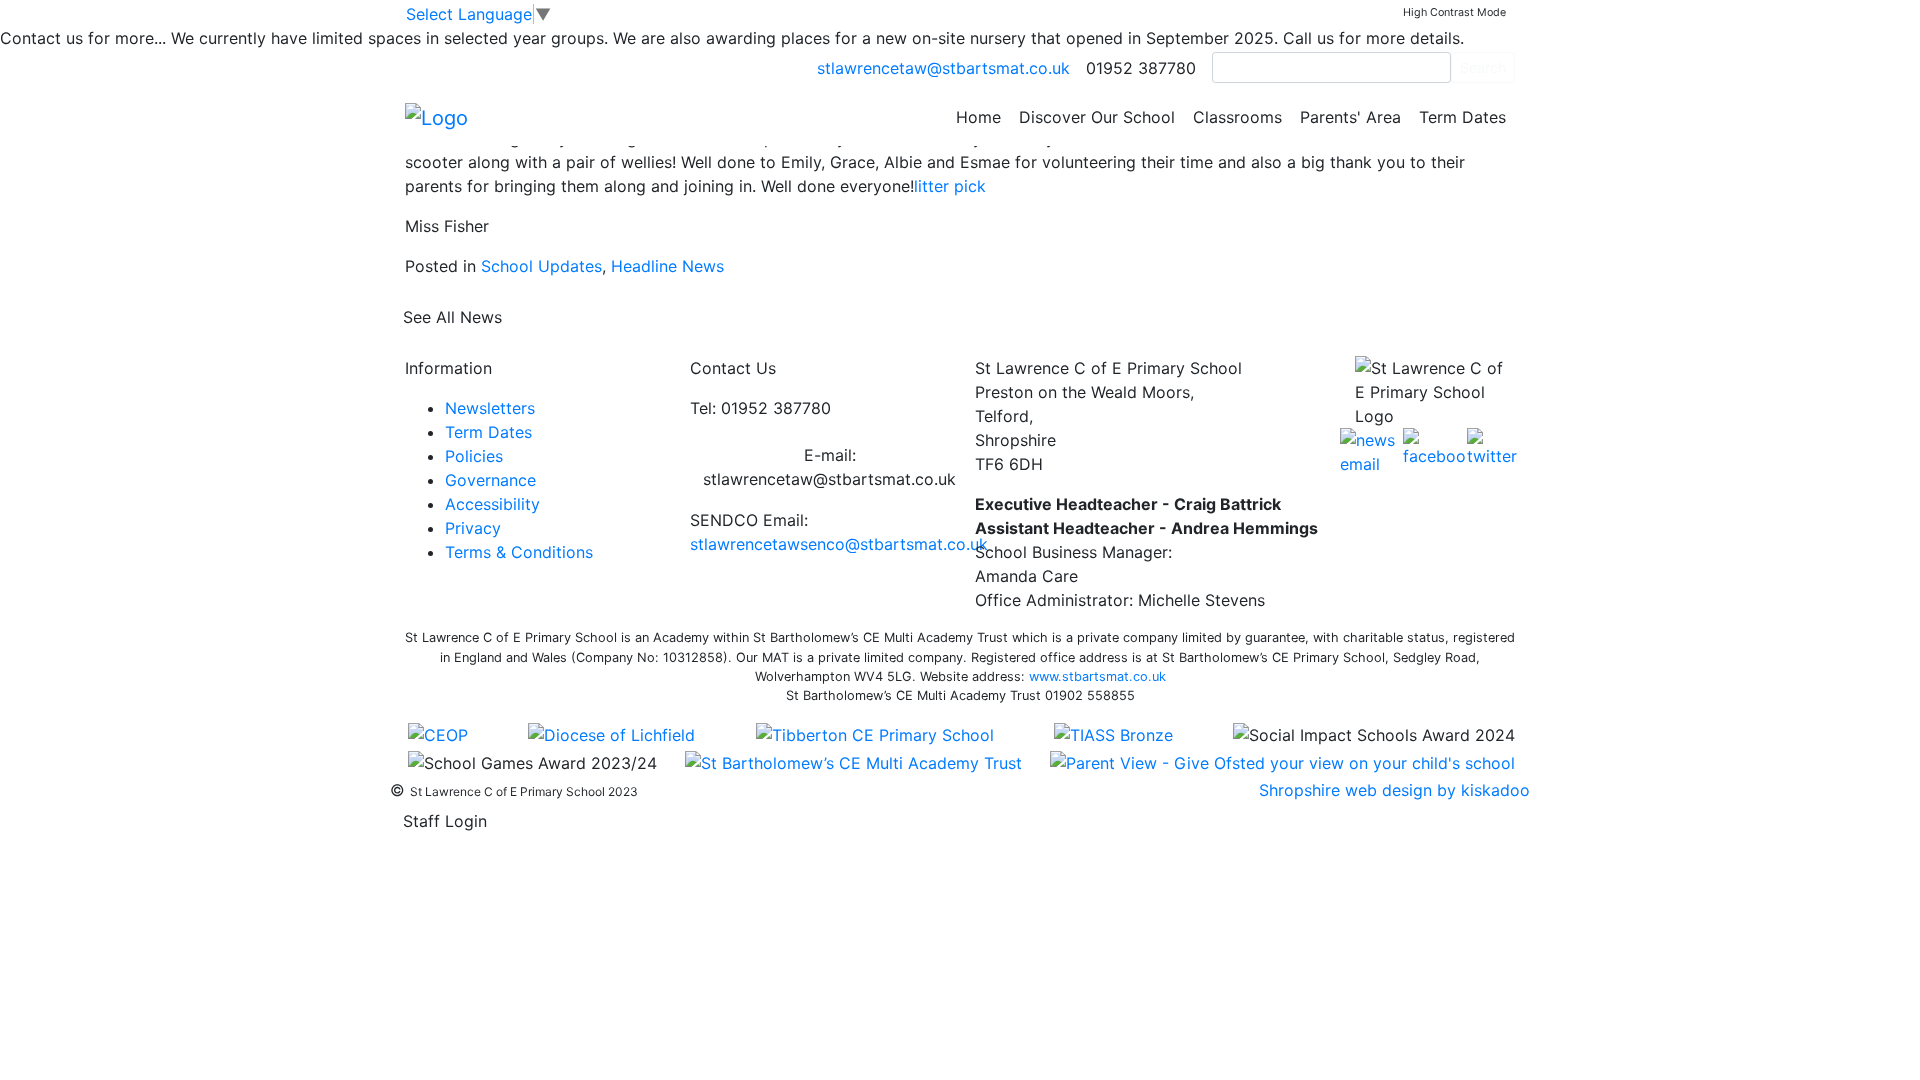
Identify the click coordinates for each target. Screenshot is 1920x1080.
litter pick (950, 186)
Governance (490, 480)
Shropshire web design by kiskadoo (1394, 790)
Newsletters (490, 408)
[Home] (436, 116)
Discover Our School (1097, 117)
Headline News (667, 266)
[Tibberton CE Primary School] (875, 733)
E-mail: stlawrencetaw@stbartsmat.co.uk (829, 467)
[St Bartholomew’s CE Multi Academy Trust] (853, 762)
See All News (452, 317)
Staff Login (445, 821)
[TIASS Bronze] (1113, 733)
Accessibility (492, 504)
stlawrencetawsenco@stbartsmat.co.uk (839, 544)
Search (1483, 67)
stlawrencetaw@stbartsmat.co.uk (943, 68)
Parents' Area (1350, 117)
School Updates (541, 266)
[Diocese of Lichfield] (611, 733)
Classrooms (1237, 117)
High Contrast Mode (1454, 12)
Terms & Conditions (519, 552)
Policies (474, 456)
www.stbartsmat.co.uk (1097, 676)
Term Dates (1462, 117)
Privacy (473, 528)
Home (978, 117)
